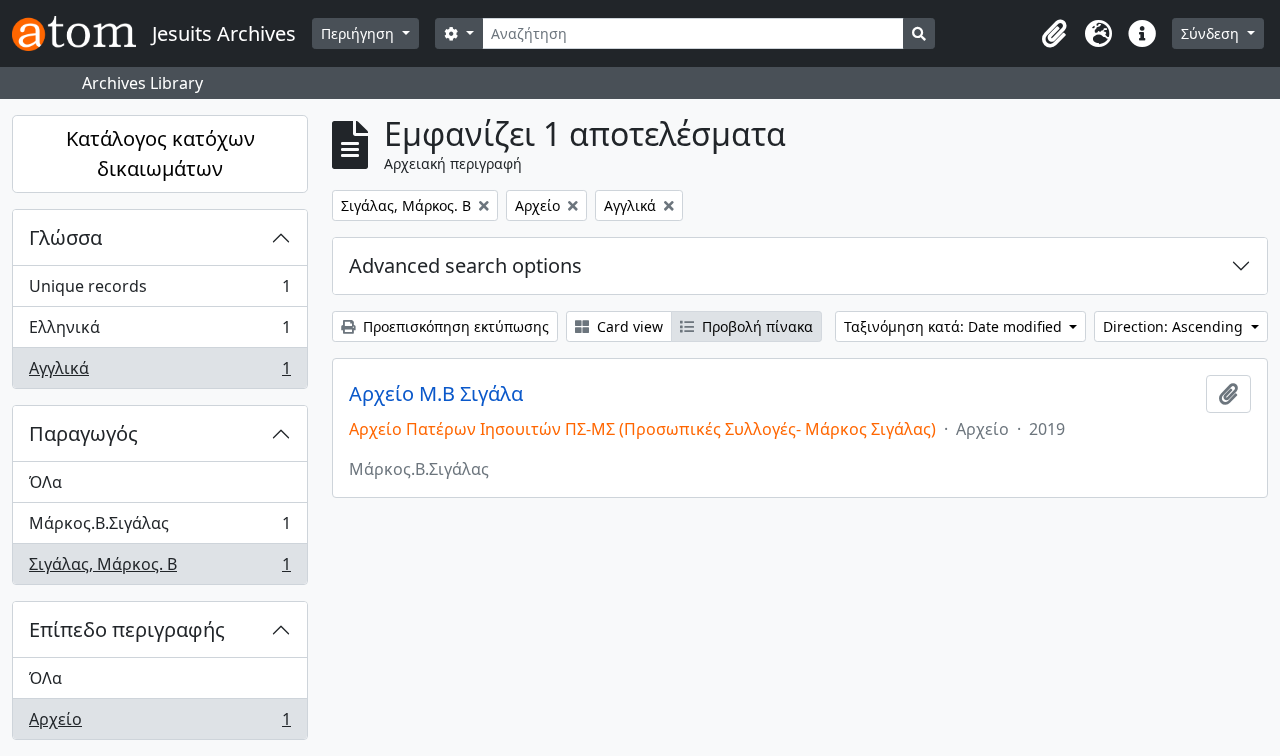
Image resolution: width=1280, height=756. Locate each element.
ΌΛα (45, 482)
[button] (1054, 34)
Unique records (159, 291)
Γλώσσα (65, 237)
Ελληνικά (159, 332)
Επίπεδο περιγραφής (127, 629)
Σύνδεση (1212, 33)
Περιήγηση (359, 33)
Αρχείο (159, 723)
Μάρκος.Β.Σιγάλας (159, 528)
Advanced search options (465, 265)
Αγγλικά (159, 372)
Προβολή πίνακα (755, 326)
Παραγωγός (83, 433)
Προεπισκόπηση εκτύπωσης (454, 326)
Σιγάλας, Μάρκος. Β (159, 568)
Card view (628, 326)
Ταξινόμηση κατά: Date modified (955, 326)
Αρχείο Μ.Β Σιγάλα (436, 394)
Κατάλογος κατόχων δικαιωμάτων (160, 153)
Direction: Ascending (1175, 326)
